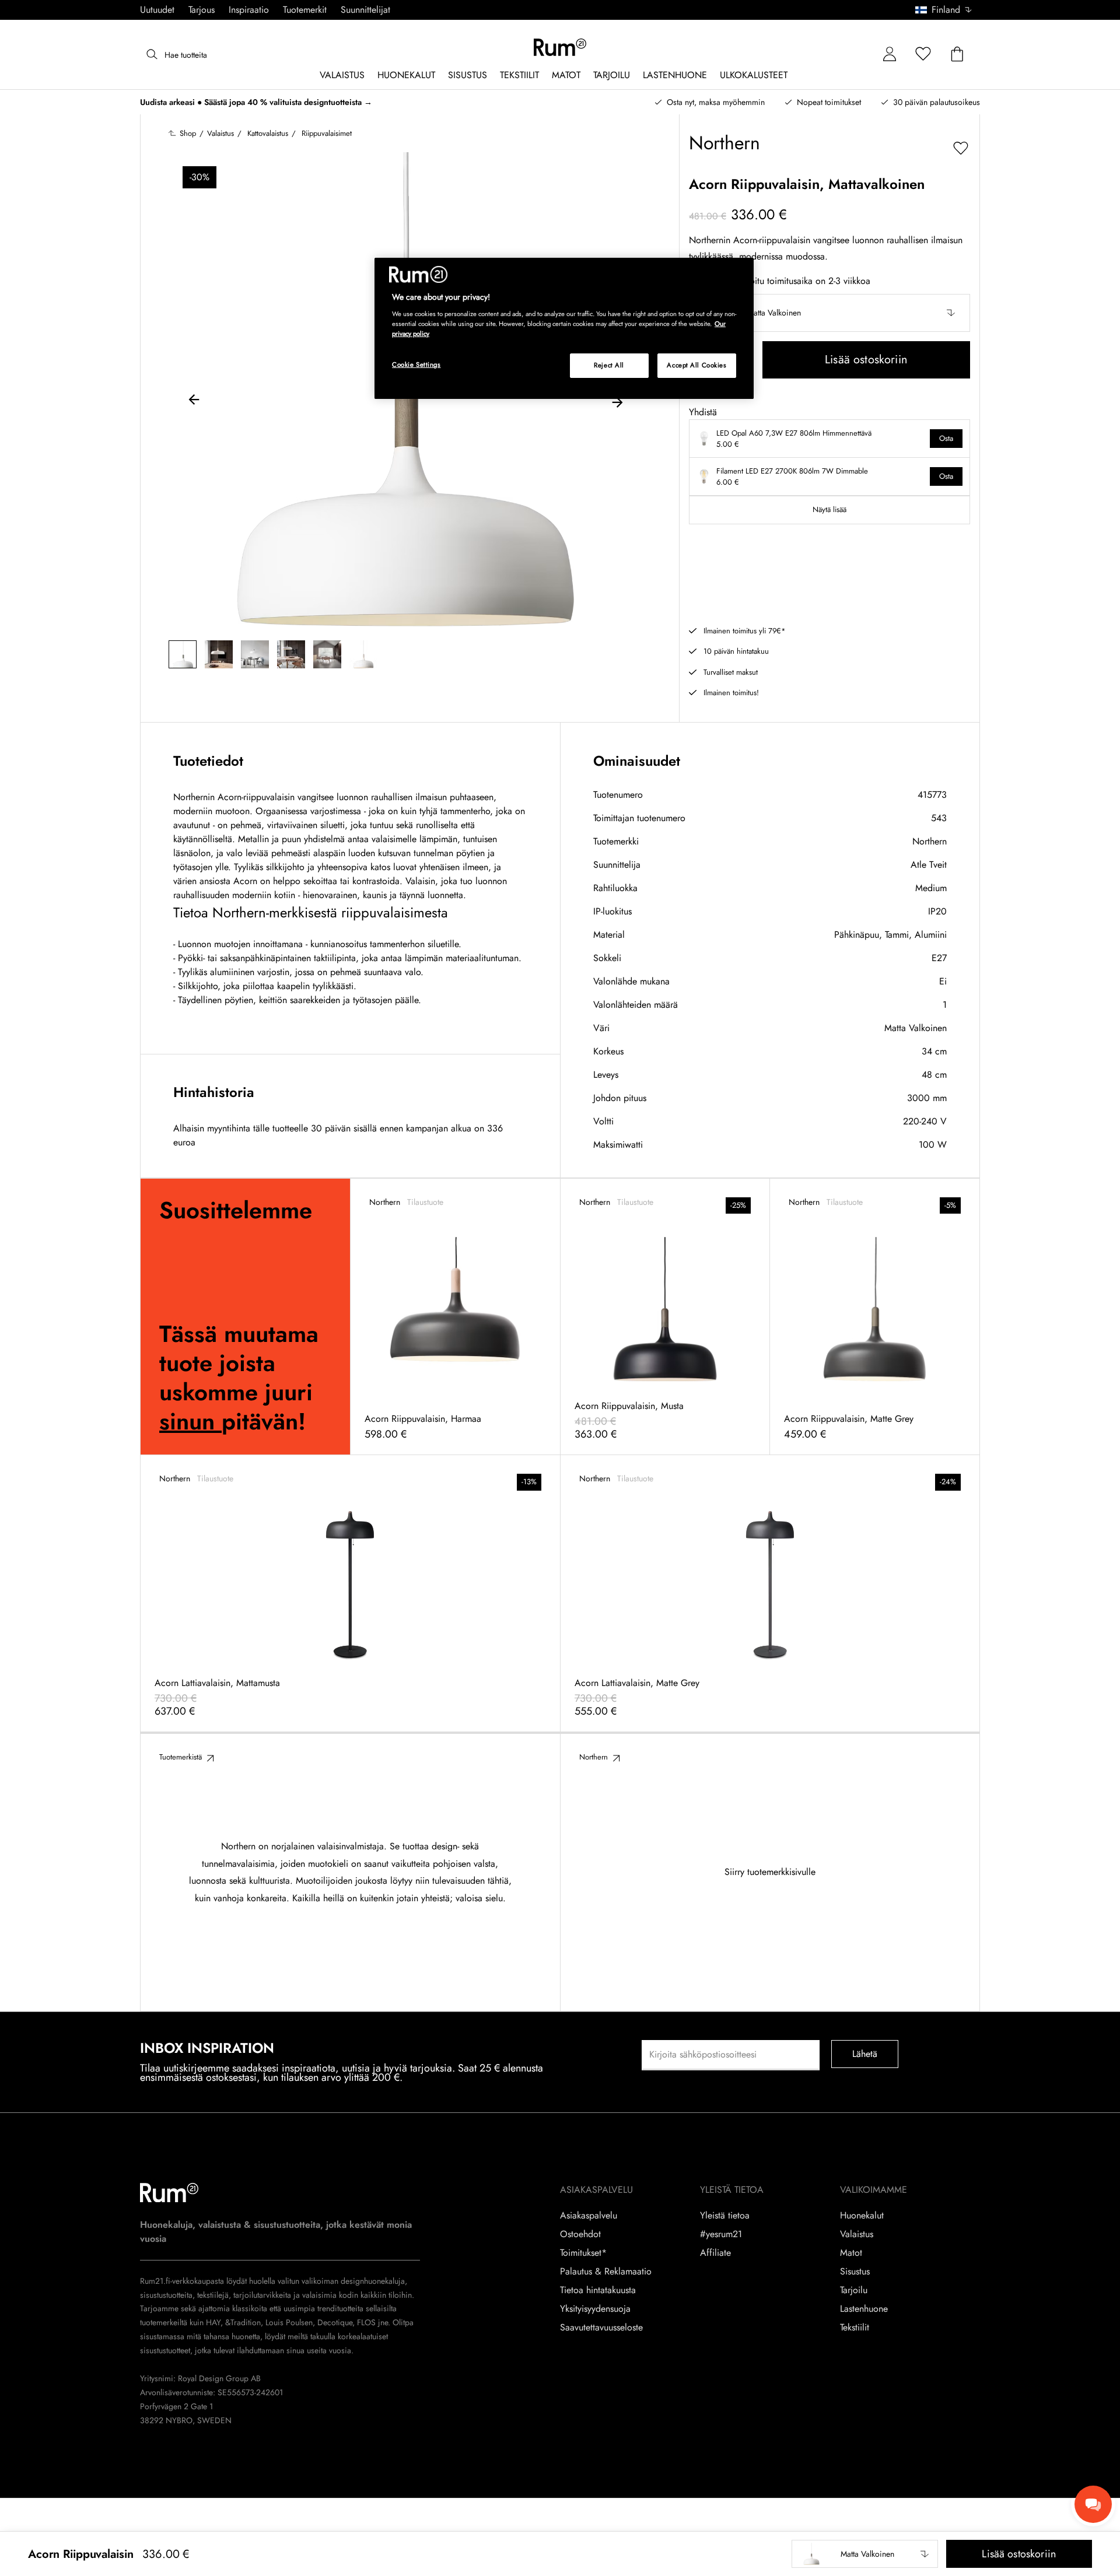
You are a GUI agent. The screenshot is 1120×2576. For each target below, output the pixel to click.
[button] (948, 10)
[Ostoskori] (957, 55)
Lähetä (865, 2054)
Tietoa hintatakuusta (598, 2290)
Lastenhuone (864, 2309)
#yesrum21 (721, 2234)
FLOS (365, 2322)
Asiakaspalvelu (589, 2216)
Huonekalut (862, 2216)
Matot (851, 2253)
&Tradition (242, 2322)
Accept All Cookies (696, 365)
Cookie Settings (416, 365)
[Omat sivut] (890, 55)
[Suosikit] (923, 55)
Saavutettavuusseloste (601, 2328)
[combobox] (944, 10)
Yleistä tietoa (725, 2216)
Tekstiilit (855, 2328)
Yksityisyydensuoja (595, 2309)
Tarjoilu (854, 2290)
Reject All (609, 365)
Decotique (335, 2322)
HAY (213, 2322)
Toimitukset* (583, 2253)
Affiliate (715, 2253)
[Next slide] (617, 401)
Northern (930, 841)
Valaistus (857, 2234)
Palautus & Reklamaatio (606, 2272)
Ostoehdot (580, 2234)
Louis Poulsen (289, 2322)
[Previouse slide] (194, 401)
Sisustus (855, 2272)
